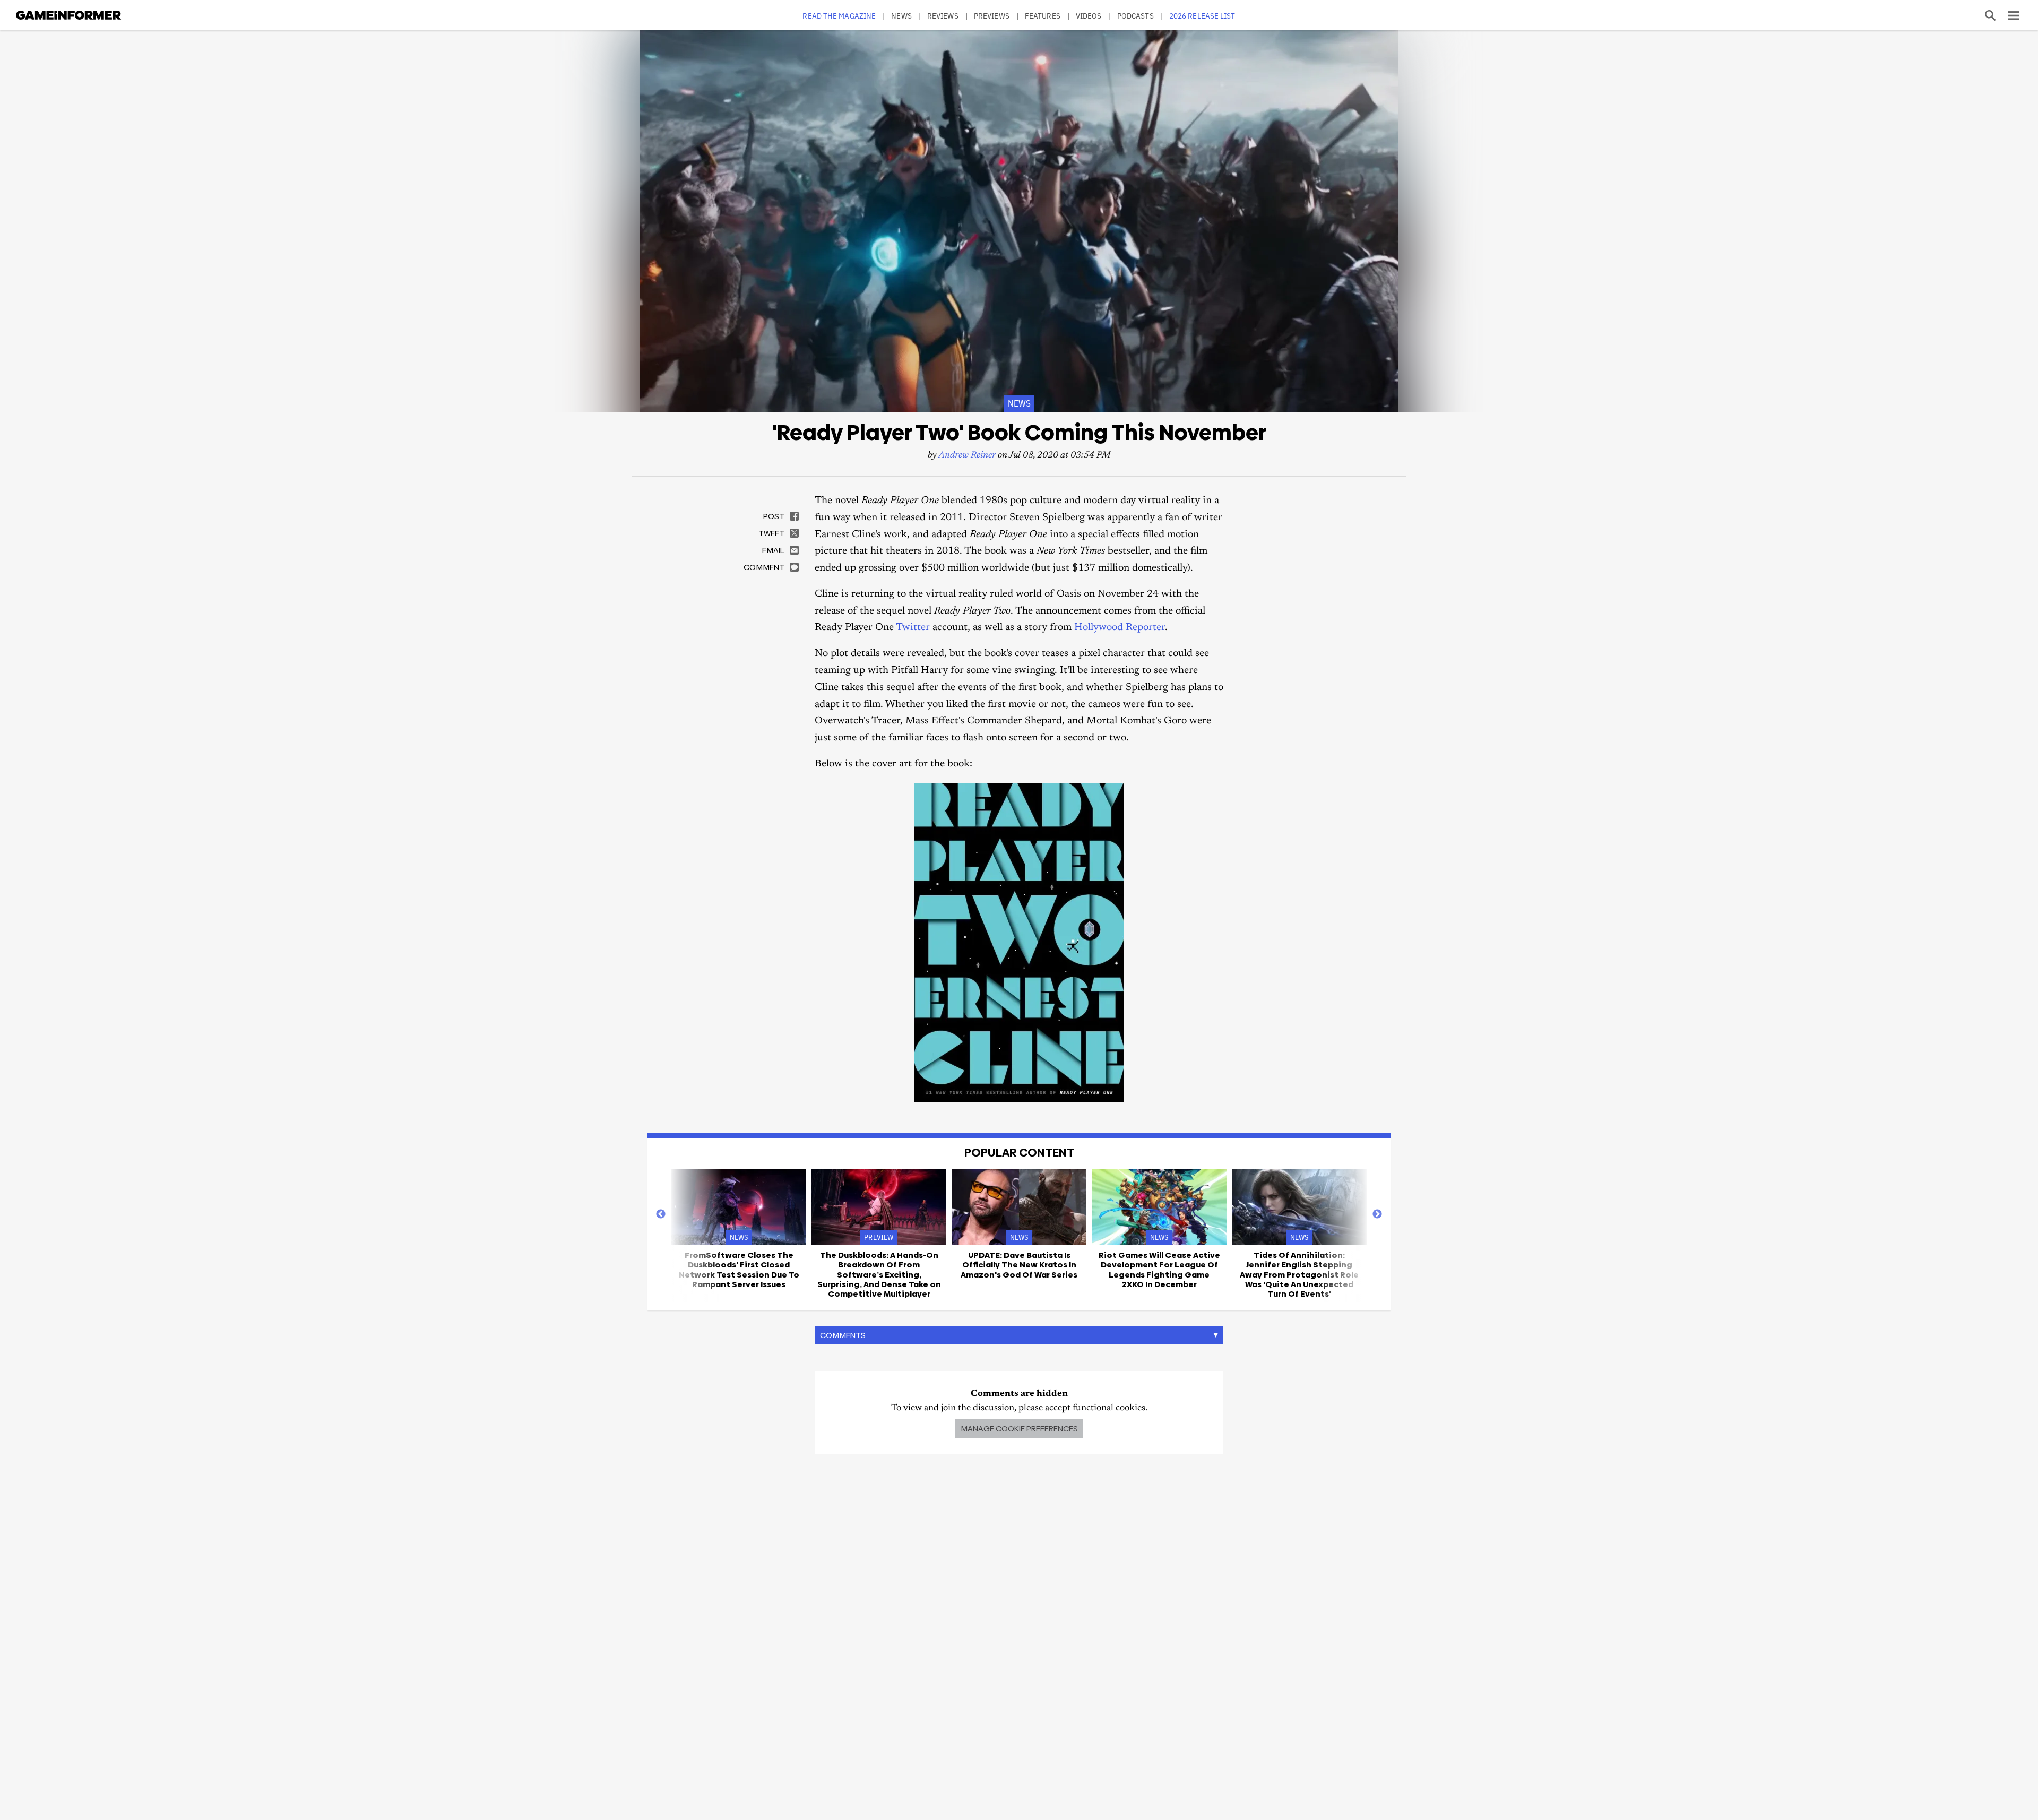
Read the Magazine (839, 16)
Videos (1089, 16)
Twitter (913, 628)
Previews (992, 16)
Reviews (943, 16)
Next (1377, 1214)
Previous (661, 1214)
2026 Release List (1202, 16)
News (901, 16)
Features (1043, 16)
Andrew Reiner (967, 456)
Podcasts (1135, 16)
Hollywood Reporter (1120, 628)
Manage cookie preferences (1019, 1429)
